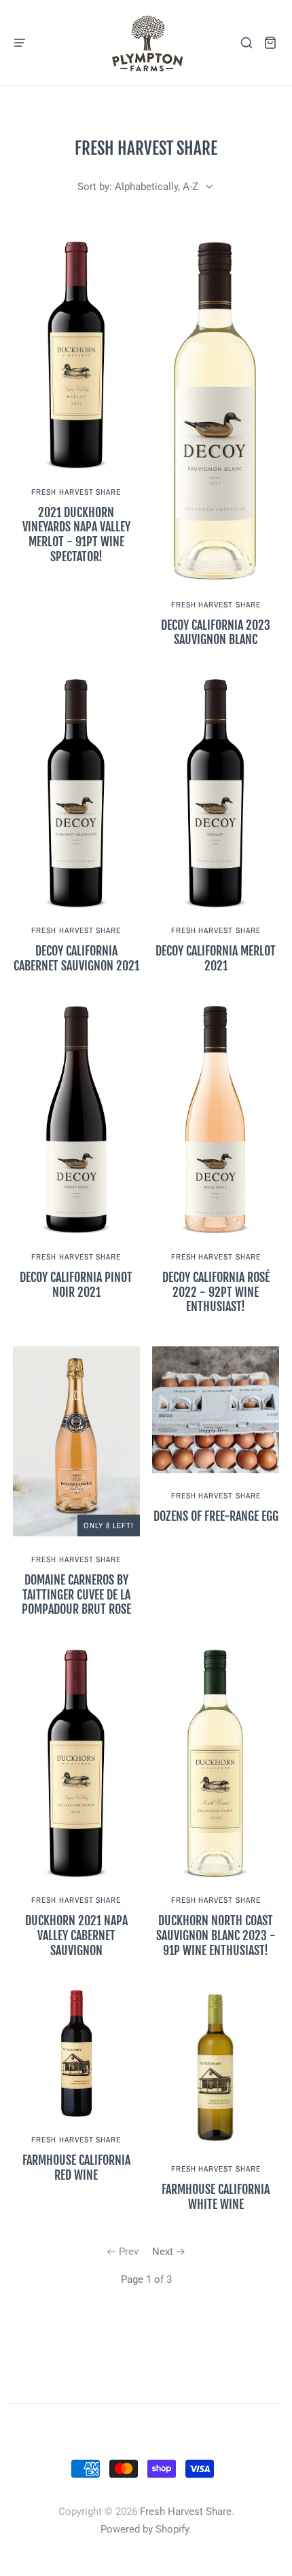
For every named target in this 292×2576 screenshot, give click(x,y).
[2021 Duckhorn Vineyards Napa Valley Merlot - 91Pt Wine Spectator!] (76, 355)
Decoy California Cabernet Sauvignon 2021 (76, 958)
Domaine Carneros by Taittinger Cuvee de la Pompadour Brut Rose (76, 1595)
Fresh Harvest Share (76, 492)
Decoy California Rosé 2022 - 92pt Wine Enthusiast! (216, 1292)
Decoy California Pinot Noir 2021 (76, 1285)
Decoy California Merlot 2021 (216, 958)
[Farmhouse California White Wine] (216, 2068)
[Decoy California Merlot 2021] (216, 793)
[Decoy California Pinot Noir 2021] (76, 1120)
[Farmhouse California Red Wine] (76, 2054)
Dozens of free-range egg (216, 1516)
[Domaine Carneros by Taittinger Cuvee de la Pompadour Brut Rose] (76, 1441)
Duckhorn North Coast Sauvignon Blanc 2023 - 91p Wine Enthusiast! (216, 1935)
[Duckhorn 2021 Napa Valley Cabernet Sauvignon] (76, 1763)
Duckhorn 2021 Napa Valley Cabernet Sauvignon (76, 1935)
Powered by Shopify (145, 2529)
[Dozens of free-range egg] (216, 1410)
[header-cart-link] (271, 42)
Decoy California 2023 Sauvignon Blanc (216, 632)
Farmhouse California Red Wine (76, 2167)
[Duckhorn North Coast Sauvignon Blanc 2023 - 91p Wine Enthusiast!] (216, 1763)
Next (163, 2252)
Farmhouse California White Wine (216, 2197)
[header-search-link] (247, 42)
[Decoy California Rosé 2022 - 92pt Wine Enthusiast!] (216, 1120)
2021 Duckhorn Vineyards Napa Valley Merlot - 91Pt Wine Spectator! (76, 534)
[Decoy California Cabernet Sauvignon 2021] (76, 793)
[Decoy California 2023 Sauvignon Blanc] (216, 411)
